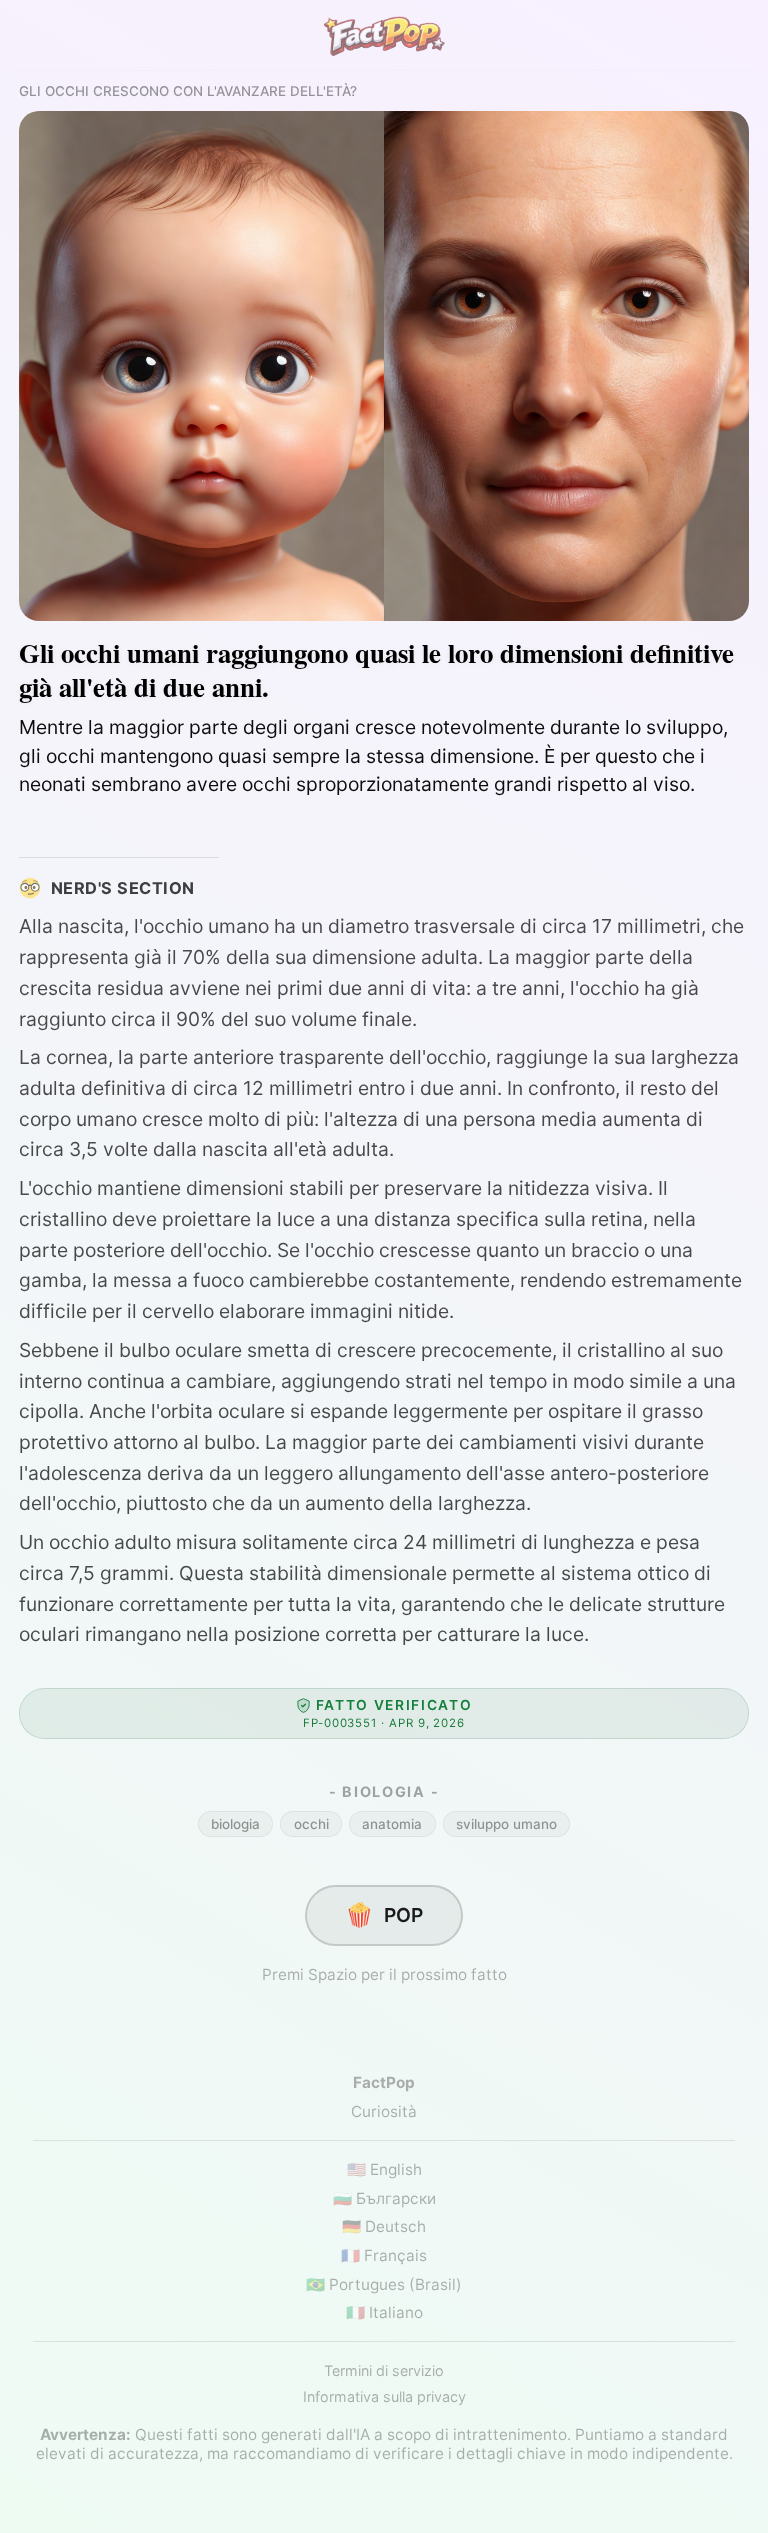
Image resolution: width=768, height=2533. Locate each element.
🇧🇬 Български (384, 2198)
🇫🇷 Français (384, 2255)
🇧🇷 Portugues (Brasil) (384, 2284)
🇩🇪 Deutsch (384, 2226)
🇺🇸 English (384, 2169)
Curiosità (384, 2111)
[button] (384, 1713)
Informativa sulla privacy (384, 2396)
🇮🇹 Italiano (384, 2312)
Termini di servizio (384, 2370)
